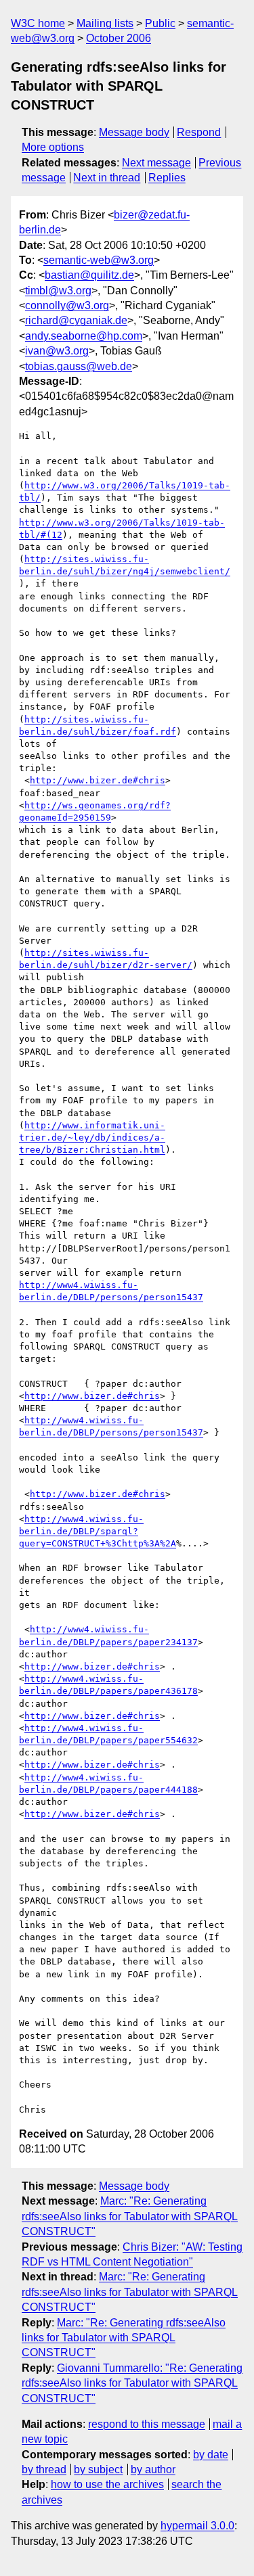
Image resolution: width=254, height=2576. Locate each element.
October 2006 (119, 38)
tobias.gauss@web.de (79, 366)
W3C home (38, 23)
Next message (156, 163)
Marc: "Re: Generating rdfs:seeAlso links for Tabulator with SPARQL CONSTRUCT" (130, 2216)
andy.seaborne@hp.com (84, 336)
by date (211, 2455)
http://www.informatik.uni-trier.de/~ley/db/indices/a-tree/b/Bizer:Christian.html (92, 1137)
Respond (199, 132)
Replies (167, 178)
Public (160, 23)
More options (53, 147)
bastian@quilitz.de (89, 275)
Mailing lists (105, 23)
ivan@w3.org (57, 351)
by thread (44, 2469)
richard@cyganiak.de (76, 320)
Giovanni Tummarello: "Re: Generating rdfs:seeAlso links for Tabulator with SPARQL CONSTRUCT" (132, 2383)
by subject (98, 2469)
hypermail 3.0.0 (197, 2526)
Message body (134, 132)
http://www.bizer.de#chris (98, 780)
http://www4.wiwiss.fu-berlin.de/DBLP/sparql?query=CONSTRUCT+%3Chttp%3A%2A (98, 1531)
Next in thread (107, 178)
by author (153, 2469)
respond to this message (147, 2424)
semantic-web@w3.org (99, 260)
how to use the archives (107, 2484)
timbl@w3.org (58, 291)
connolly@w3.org (67, 305)
